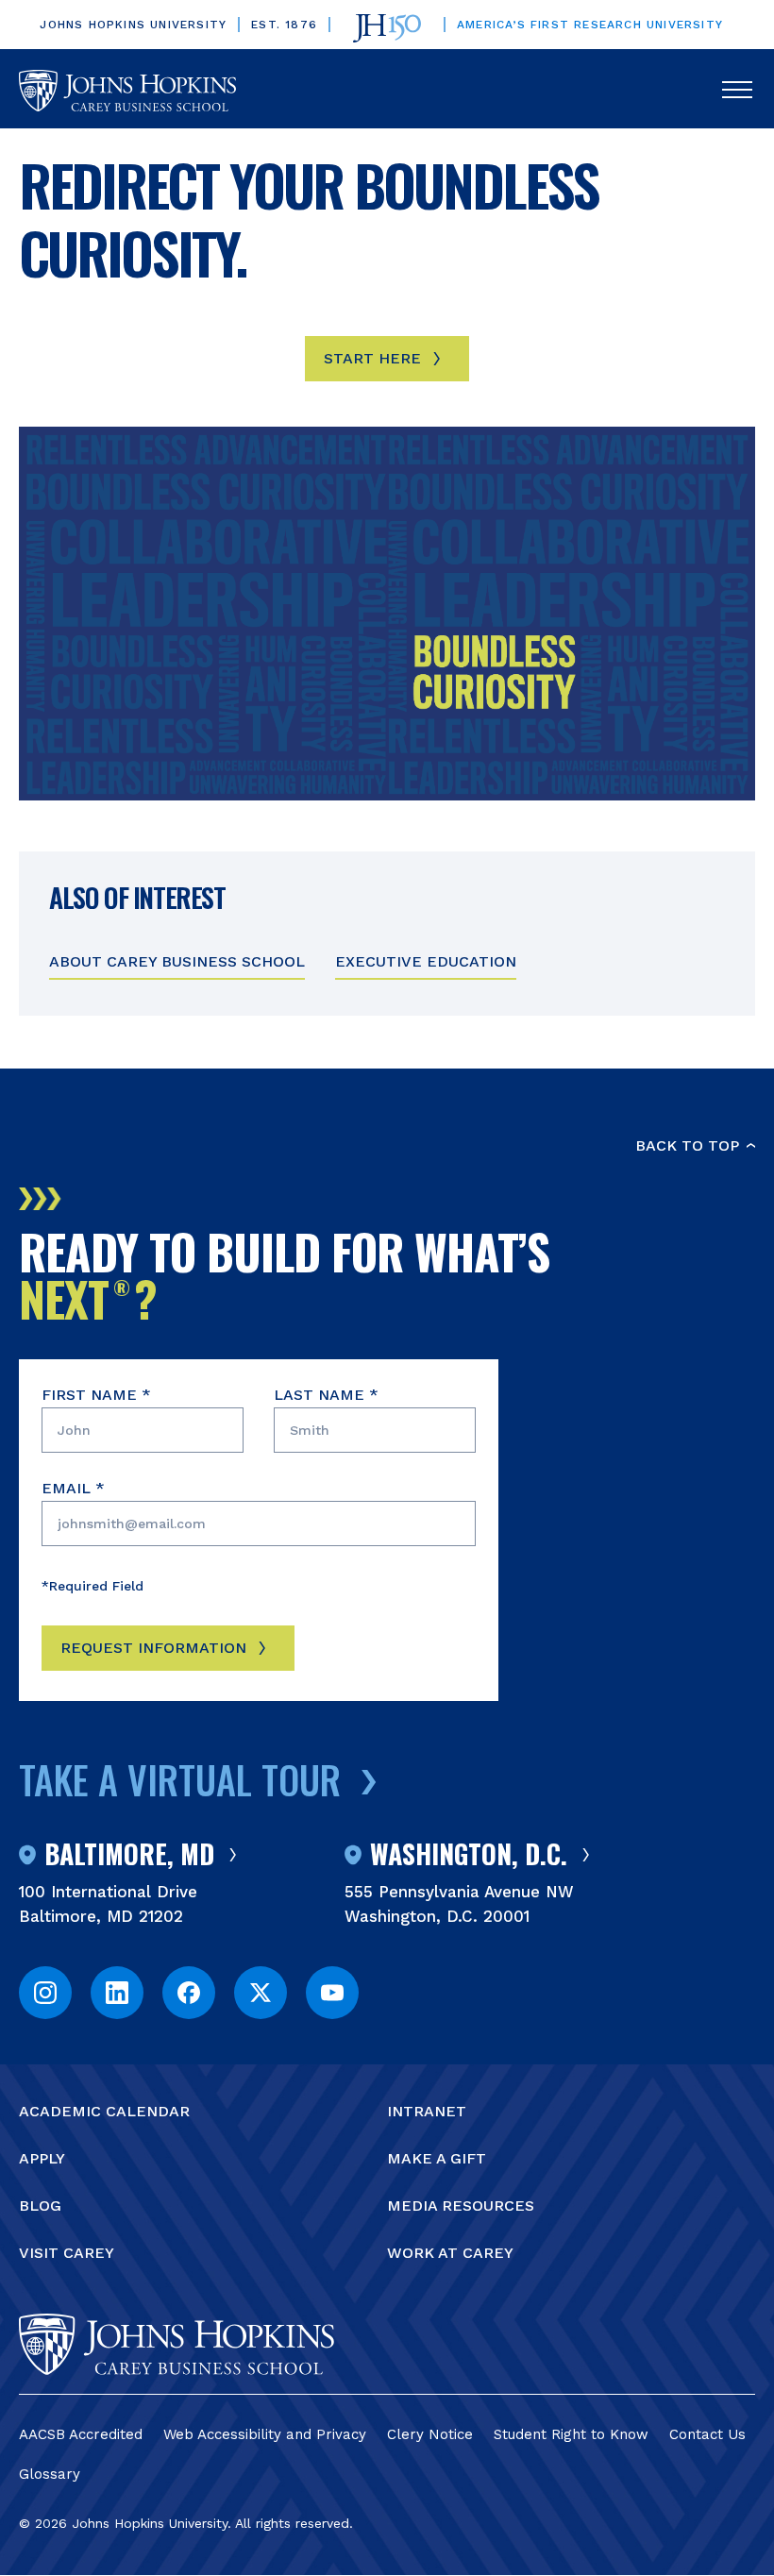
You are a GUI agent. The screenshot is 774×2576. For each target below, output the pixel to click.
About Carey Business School (177, 961)
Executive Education (426, 961)
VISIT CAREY (67, 2253)
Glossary (50, 2474)
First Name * (96, 1395)
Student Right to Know (571, 2434)
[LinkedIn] (117, 1993)
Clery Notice (430, 2434)
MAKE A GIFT (437, 2158)
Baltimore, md (129, 1855)
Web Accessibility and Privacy (265, 2434)
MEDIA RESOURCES (461, 2206)
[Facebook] (189, 1993)
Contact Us (707, 2434)
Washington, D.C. (469, 1855)
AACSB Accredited (81, 2434)
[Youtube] (332, 1993)
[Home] (127, 91)
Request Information (153, 1648)
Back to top (687, 1145)
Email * (73, 1488)
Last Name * (326, 1395)
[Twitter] (261, 1993)
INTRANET (427, 2111)
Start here (372, 358)
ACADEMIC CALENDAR (104, 2111)
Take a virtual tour (180, 1779)
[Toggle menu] (737, 91)
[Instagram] (45, 1993)
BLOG (40, 2206)
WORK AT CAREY (450, 2253)
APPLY (42, 2158)
